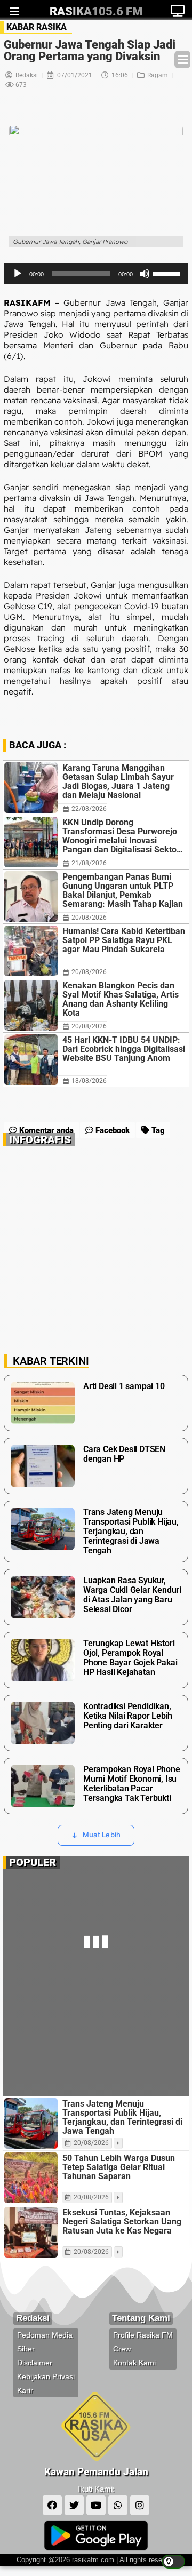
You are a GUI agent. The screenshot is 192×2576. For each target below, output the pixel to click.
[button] (182, 59)
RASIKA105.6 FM (96, 11)
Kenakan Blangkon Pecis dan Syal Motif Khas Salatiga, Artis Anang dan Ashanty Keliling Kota (121, 999)
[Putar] (18, 274)
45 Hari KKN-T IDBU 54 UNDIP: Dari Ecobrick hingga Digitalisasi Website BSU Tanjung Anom (124, 1049)
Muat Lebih (102, 1835)
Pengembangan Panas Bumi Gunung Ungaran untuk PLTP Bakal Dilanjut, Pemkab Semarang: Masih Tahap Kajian (123, 890)
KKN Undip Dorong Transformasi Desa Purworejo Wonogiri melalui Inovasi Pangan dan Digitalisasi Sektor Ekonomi (121, 836)
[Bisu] (145, 274)
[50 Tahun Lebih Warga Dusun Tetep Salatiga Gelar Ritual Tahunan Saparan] (31, 2178)
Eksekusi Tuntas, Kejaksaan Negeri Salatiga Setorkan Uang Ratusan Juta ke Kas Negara (122, 2222)
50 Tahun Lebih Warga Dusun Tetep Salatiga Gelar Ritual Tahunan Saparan (119, 2167)
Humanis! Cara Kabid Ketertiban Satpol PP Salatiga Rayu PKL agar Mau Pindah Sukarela (124, 940)
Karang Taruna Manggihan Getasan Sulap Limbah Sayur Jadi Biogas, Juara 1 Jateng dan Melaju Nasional (118, 781)
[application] (96, 274)
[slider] (81, 274)
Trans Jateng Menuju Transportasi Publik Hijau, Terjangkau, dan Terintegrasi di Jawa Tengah (122, 2117)
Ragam (158, 75)
